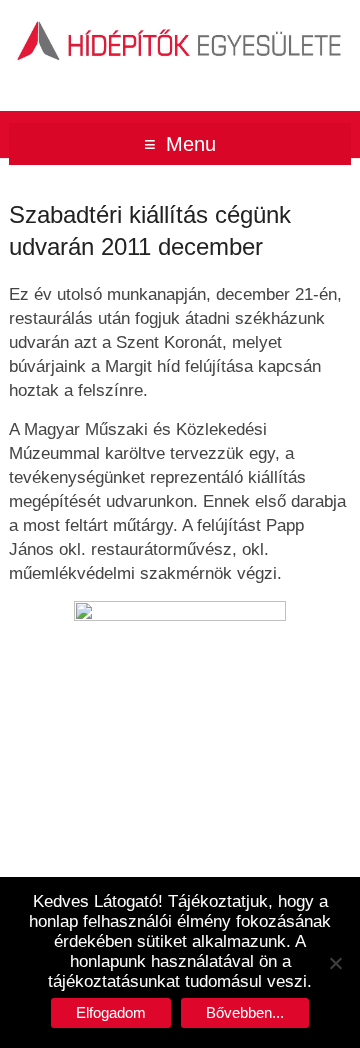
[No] (335, 963)
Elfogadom (111, 1012)
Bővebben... (245, 1012)
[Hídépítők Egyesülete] (180, 24)
